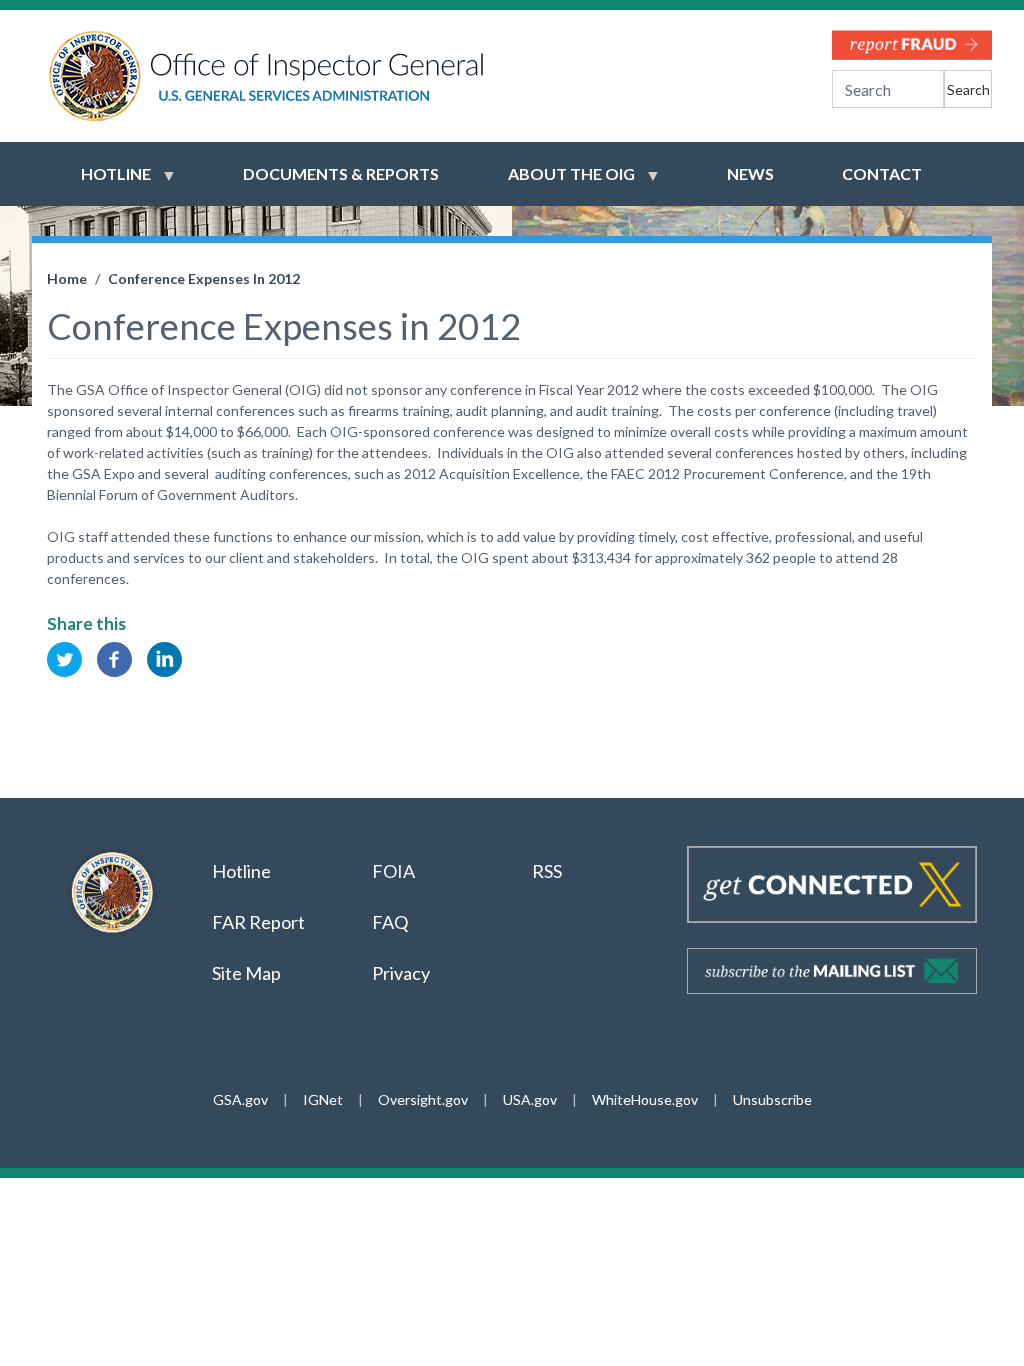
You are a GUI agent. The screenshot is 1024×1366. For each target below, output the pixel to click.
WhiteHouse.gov (645, 1099)
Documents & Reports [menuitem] (341, 173)
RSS (548, 871)
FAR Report (258, 922)
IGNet (323, 1099)
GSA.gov (240, 1099)
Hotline (241, 871)
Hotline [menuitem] (104, 183)
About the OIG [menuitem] (559, 183)
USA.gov (530, 1099)
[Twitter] (64, 657)
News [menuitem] (750, 173)
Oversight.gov (423, 1099)
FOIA (393, 871)
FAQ (390, 922)
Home (67, 278)
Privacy (401, 973)
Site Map (246, 973)
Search (968, 89)
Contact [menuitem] (882, 173)
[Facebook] (114, 657)
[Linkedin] (164, 657)
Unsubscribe (772, 1099)
